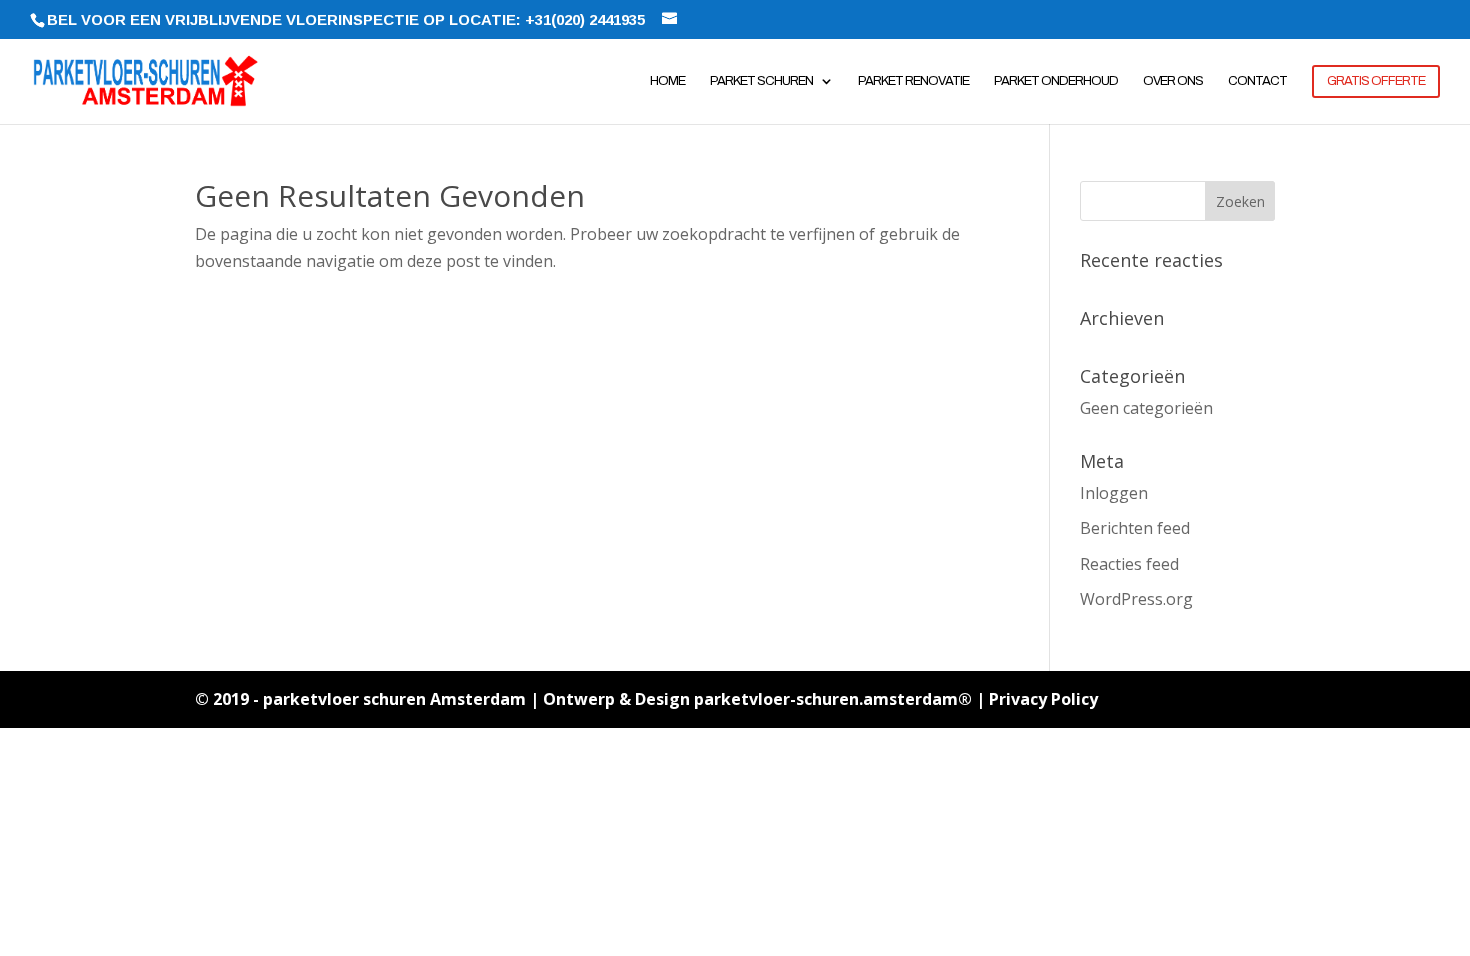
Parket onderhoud (1056, 81)
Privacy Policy (1043, 699)
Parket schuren (761, 81)
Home (667, 81)
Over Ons (1173, 81)
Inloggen (1114, 493)
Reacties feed (1129, 564)
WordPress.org (1136, 599)
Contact (1257, 81)
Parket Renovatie (913, 81)
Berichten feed (1135, 528)
